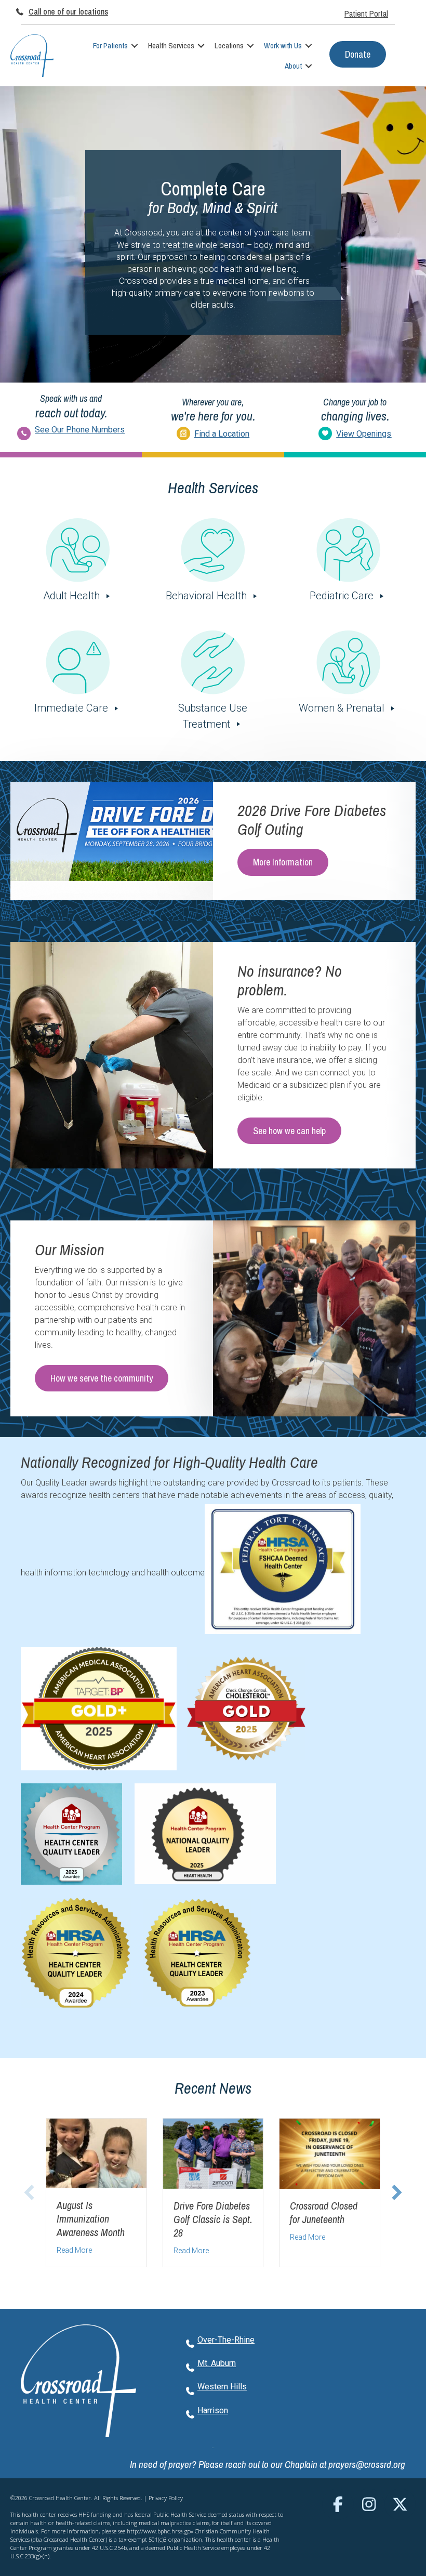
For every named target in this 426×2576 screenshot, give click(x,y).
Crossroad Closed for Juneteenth (324, 2212)
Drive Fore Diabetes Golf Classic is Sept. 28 (213, 2219)
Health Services (171, 45)
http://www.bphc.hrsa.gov (160, 2531)
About (293, 66)
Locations (229, 45)
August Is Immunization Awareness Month (91, 2219)
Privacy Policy (166, 2498)
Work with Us (283, 45)
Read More (74, 2250)
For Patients (110, 45)
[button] (135, 45)
